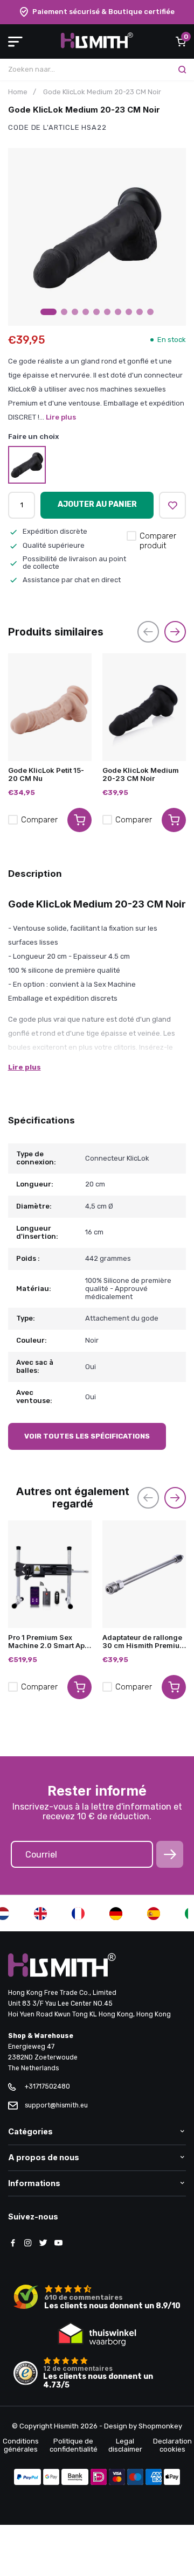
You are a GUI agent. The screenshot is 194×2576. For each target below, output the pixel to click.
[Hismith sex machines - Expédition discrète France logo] (97, 46)
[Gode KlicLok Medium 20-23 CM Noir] (144, 707)
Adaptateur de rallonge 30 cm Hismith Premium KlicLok (144, 1642)
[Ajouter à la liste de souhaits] (172, 505)
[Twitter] (43, 2244)
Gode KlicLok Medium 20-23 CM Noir (141, 774)
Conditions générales (21, 2445)
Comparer (39, 820)
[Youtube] (58, 2244)
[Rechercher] (182, 69)
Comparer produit (158, 541)
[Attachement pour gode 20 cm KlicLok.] (27, 465)
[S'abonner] (170, 1854)
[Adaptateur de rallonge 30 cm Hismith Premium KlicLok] (144, 1574)
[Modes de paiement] (27, 2478)
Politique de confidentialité (74, 2445)
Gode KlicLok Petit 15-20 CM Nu (46, 774)
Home (18, 92)
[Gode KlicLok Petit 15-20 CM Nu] (50, 707)
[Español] (154, 1914)
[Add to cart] (79, 820)
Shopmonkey (160, 2426)
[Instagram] (28, 2244)
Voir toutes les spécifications (87, 1436)
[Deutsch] (116, 1914)
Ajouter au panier (97, 504)
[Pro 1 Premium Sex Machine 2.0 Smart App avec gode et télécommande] (50, 1574)
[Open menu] (15, 41)
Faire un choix (34, 437)
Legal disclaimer (125, 2445)
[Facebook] (13, 2244)
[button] (48, 312)
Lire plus (61, 417)
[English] (40, 1914)
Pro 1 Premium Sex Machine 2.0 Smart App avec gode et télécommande (48, 1642)
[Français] (78, 1914)
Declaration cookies (172, 2445)
